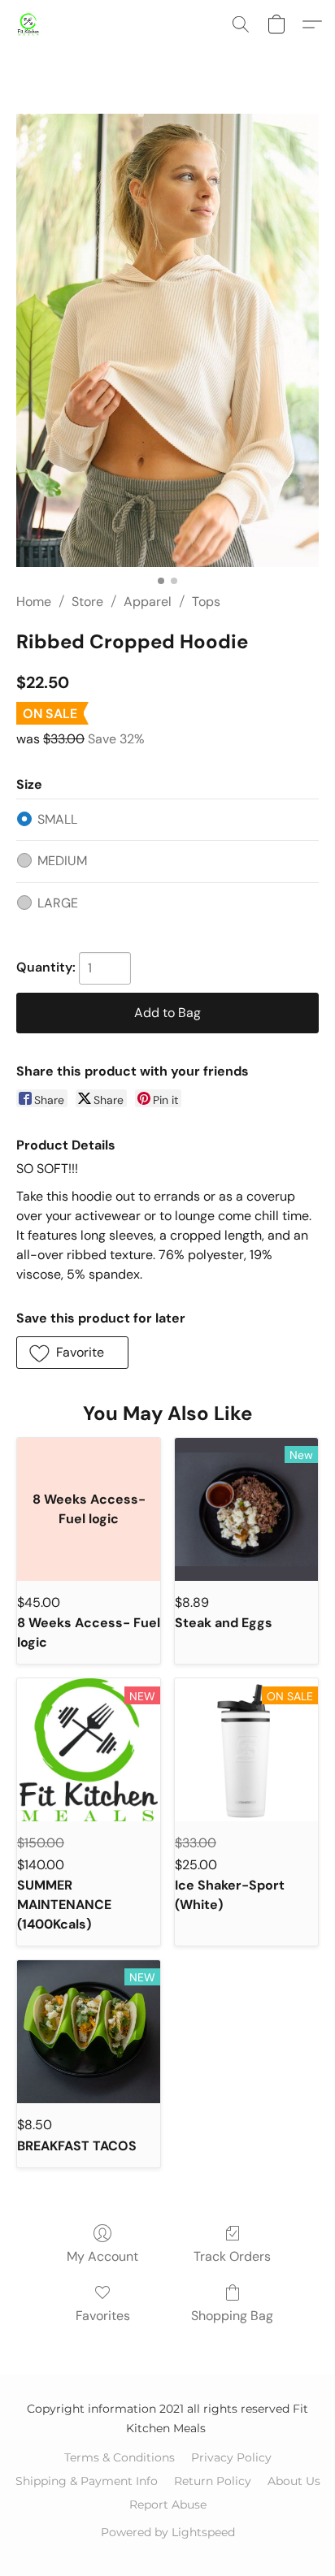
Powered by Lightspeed (168, 2532)
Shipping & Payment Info (87, 2481)
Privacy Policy (231, 2457)
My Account (102, 2256)
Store (87, 602)
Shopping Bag (232, 2316)
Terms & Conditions (120, 2457)
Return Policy (213, 2481)
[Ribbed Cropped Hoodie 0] (167, 340)
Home (34, 602)
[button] (29, 24)
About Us (294, 2481)
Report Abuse (168, 2505)
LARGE (58, 903)
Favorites (103, 2316)
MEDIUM (62, 861)
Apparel (148, 602)
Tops (206, 602)
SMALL (57, 819)
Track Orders (232, 2256)
